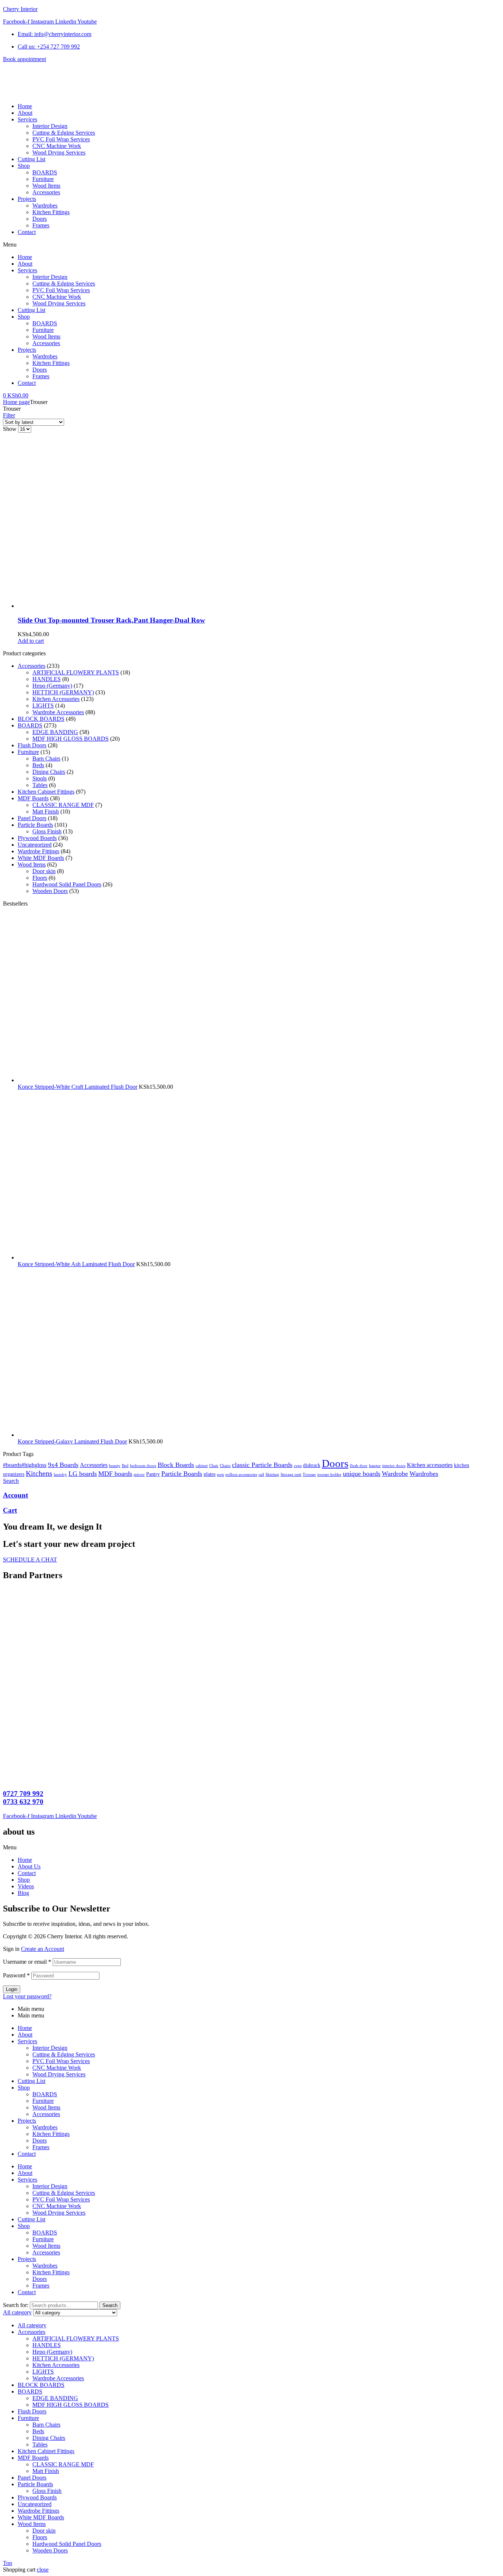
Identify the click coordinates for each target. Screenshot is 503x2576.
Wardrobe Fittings (38, 851)
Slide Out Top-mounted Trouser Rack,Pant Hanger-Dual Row (111, 620)
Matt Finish (46, 812)
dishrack (312, 1465)
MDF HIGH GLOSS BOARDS (71, 739)
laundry (60, 1475)
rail (261, 1475)
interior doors (394, 1466)
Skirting (272, 1475)
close (43, 2570)
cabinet (202, 1466)
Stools (40, 778)
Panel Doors (32, 818)
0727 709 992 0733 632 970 (23, 1798)
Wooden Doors (50, 891)
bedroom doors (143, 1466)
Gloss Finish (47, 831)
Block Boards (176, 1465)
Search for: (16, 2305)
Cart (10, 1510)
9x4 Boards (63, 1465)
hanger (375, 1466)
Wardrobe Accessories (58, 712)
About (25, 264)
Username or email (27, 1962)
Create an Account (43, 1949)
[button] (251, 245)
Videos (26, 1886)
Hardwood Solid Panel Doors (67, 884)
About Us (29, 1866)
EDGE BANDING (55, 732)
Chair (214, 1466)
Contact (27, 383)
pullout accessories (241, 1475)
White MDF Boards (41, 858)
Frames (41, 376)
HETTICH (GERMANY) (63, 692)
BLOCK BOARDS (41, 719)
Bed (125, 1466)
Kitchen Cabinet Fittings (46, 792)
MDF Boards (33, 798)
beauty (115, 1466)
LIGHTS (43, 706)
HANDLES (47, 679)
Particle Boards (35, 825)
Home (25, 257)
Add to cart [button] (31, 641)
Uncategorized (35, 845)
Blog (23, 1893)
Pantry (153, 1474)
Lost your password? (27, 1996)
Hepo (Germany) (52, 686)
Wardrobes (45, 356)
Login (12, 1989)
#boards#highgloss (25, 1465)
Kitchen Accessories (56, 699)
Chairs (225, 1466)
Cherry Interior (20, 9)
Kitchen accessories (430, 1465)
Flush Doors (32, 745)
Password (16, 1975)
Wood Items (46, 336)
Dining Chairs (49, 772)
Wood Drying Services (59, 303)
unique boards (362, 1474)
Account (15, 1495)
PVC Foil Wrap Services (61, 290)
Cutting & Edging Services (64, 284)
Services (27, 270)
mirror (139, 1475)
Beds (38, 765)
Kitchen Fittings (51, 363)
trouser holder (329, 1475)
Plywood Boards (37, 838)
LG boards (83, 1474)
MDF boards (115, 1474)
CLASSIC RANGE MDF (63, 805)
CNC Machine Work (57, 297)
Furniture (43, 330)
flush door (359, 1466)
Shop (24, 317)
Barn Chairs (46, 759)
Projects (27, 350)
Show (10, 429)
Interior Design (50, 277)
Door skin (44, 871)
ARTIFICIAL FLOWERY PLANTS (76, 672)
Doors (40, 370)
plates (210, 1474)
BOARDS (45, 323)
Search (110, 2305)
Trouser (309, 1475)
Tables (40, 785)
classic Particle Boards (262, 1465)
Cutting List (31, 310)
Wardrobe (395, 1474)
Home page (16, 402)
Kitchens (39, 1473)
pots (220, 1475)
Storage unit (291, 1475)
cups (298, 1466)
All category (32, 2325)
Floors (40, 878)
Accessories (46, 343)
